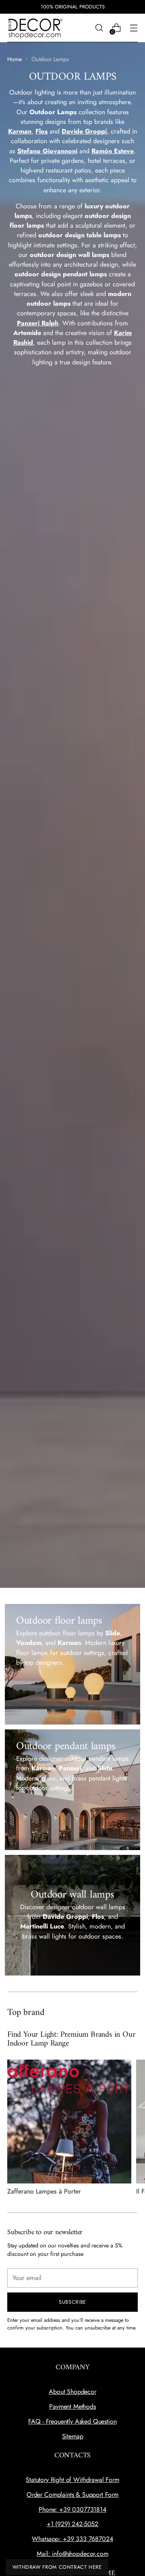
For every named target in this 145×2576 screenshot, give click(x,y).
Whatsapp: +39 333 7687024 (72, 2539)
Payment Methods (72, 2406)
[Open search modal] (99, 28)
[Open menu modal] (134, 28)
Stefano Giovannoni (47, 151)
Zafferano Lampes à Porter (44, 2191)
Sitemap (73, 2436)
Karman (20, 131)
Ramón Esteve (113, 151)
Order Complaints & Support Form (72, 2495)
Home (14, 59)
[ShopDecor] (35, 28)
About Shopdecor (72, 2392)
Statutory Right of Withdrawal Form (72, 2480)
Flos (41, 131)
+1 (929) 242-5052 (72, 2524)
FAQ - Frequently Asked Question (72, 2421)
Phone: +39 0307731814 (72, 2509)
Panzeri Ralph (38, 323)
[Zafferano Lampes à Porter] (69, 2122)
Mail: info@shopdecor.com (72, 2554)
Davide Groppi (84, 131)
